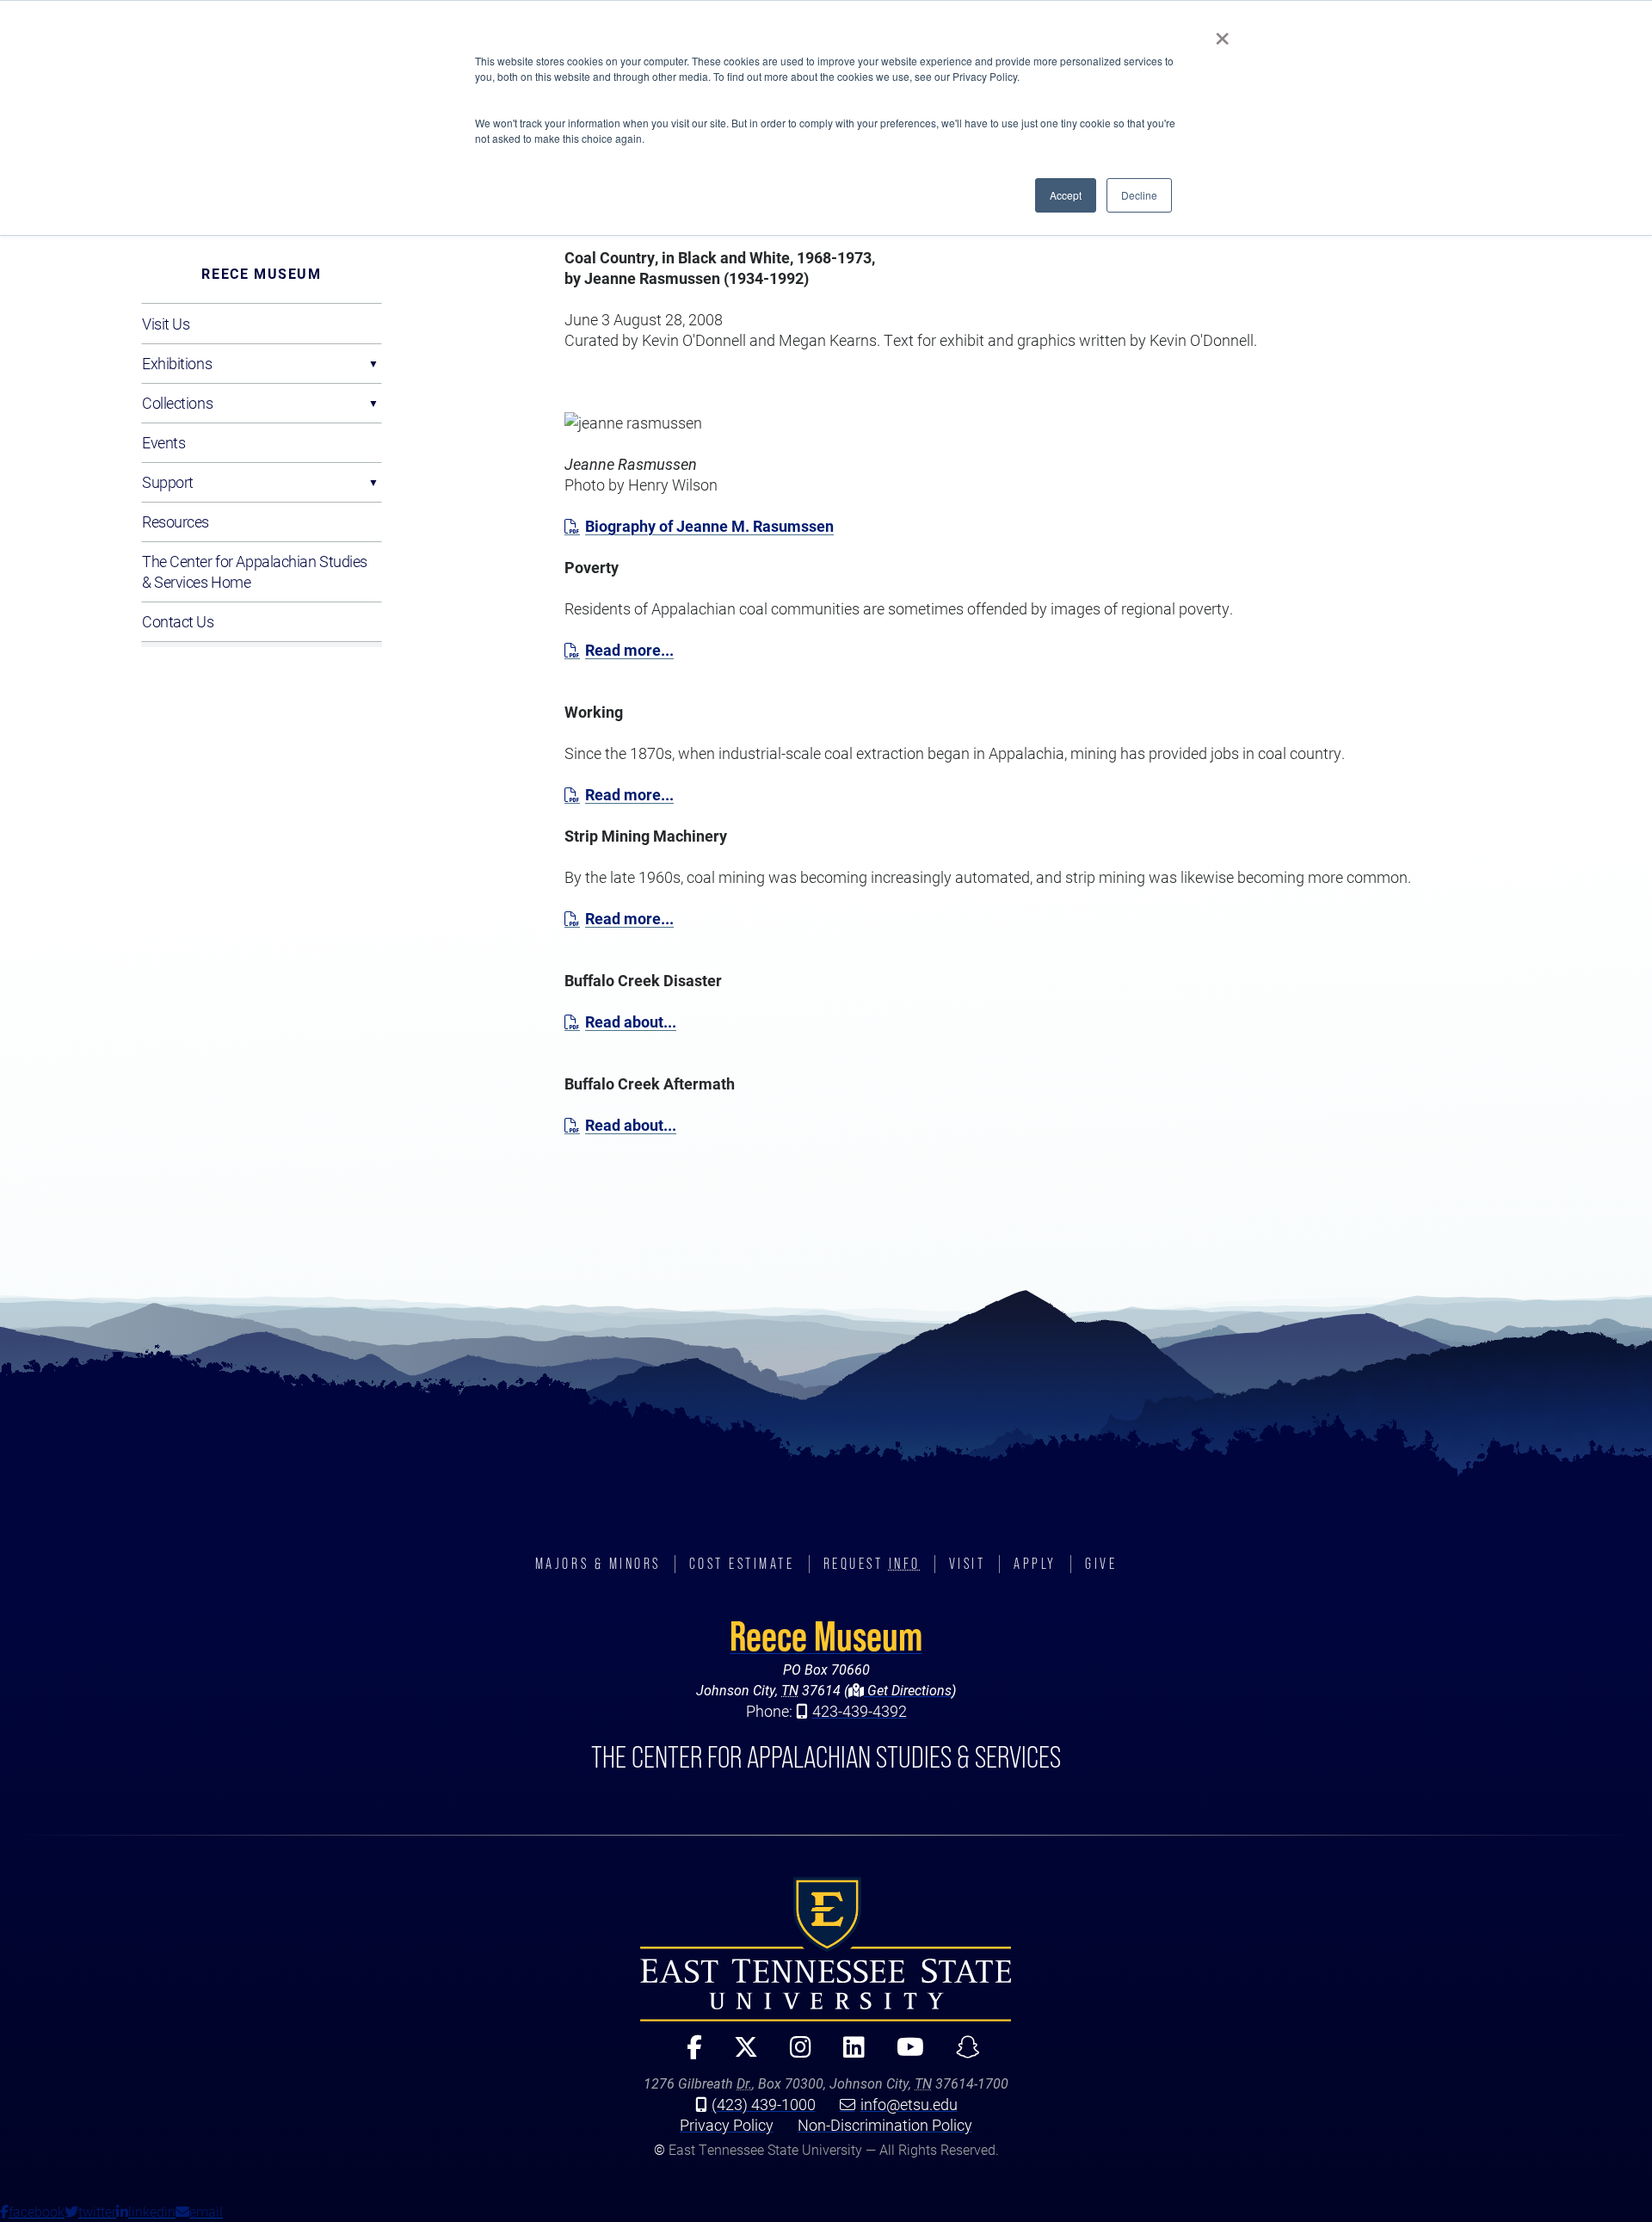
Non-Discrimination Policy (885, 2125)
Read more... (629, 650)
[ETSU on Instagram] (793, 2055)
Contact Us (178, 621)
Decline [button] (1139, 195)
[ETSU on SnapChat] (961, 2055)
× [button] (1222, 33)
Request (872, 1564)
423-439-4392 (860, 1711)
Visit (968, 1564)
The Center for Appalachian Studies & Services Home (255, 571)
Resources (176, 522)
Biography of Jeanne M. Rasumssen (709, 526)
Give (1101, 1564)
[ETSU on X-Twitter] (739, 2055)
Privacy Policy (727, 2125)
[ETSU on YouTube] (903, 2055)
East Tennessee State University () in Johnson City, (826, 1949)
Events (163, 442)
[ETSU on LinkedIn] (847, 2055)
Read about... (631, 1022)
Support (168, 482)
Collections (177, 403)
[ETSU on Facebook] (687, 2055)
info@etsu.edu (909, 2104)
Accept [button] (1066, 195)
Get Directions (908, 1690)
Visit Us (166, 324)
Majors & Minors (598, 1564)
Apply (1035, 1564)
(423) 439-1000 (764, 2104)
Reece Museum (261, 273)
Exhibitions (177, 363)
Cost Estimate (742, 1564)
